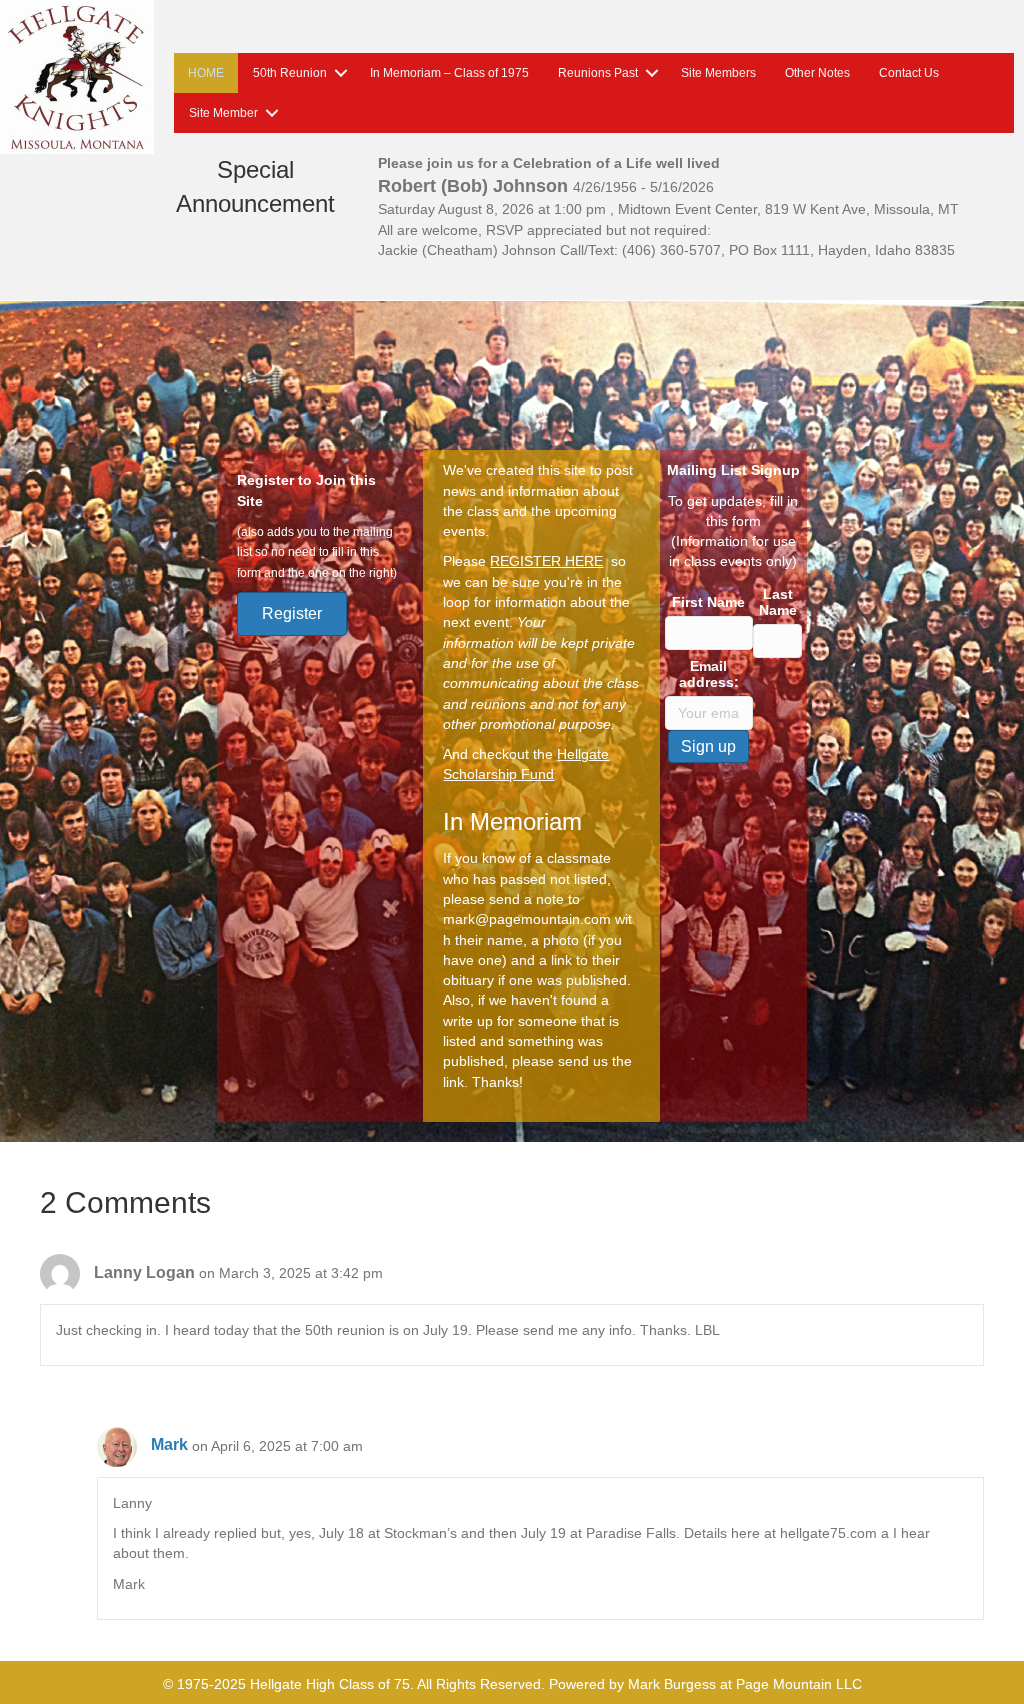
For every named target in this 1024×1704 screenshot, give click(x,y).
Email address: (709, 674)
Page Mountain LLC (799, 1684)
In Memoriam (512, 821)
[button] (341, 73)
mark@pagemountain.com (527, 919)
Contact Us (909, 73)
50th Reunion (290, 73)
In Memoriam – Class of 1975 (449, 73)
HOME (206, 73)
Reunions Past (598, 73)
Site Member (223, 113)
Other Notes (817, 73)
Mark (169, 1444)
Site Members (718, 73)
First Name (708, 602)
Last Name (778, 602)
